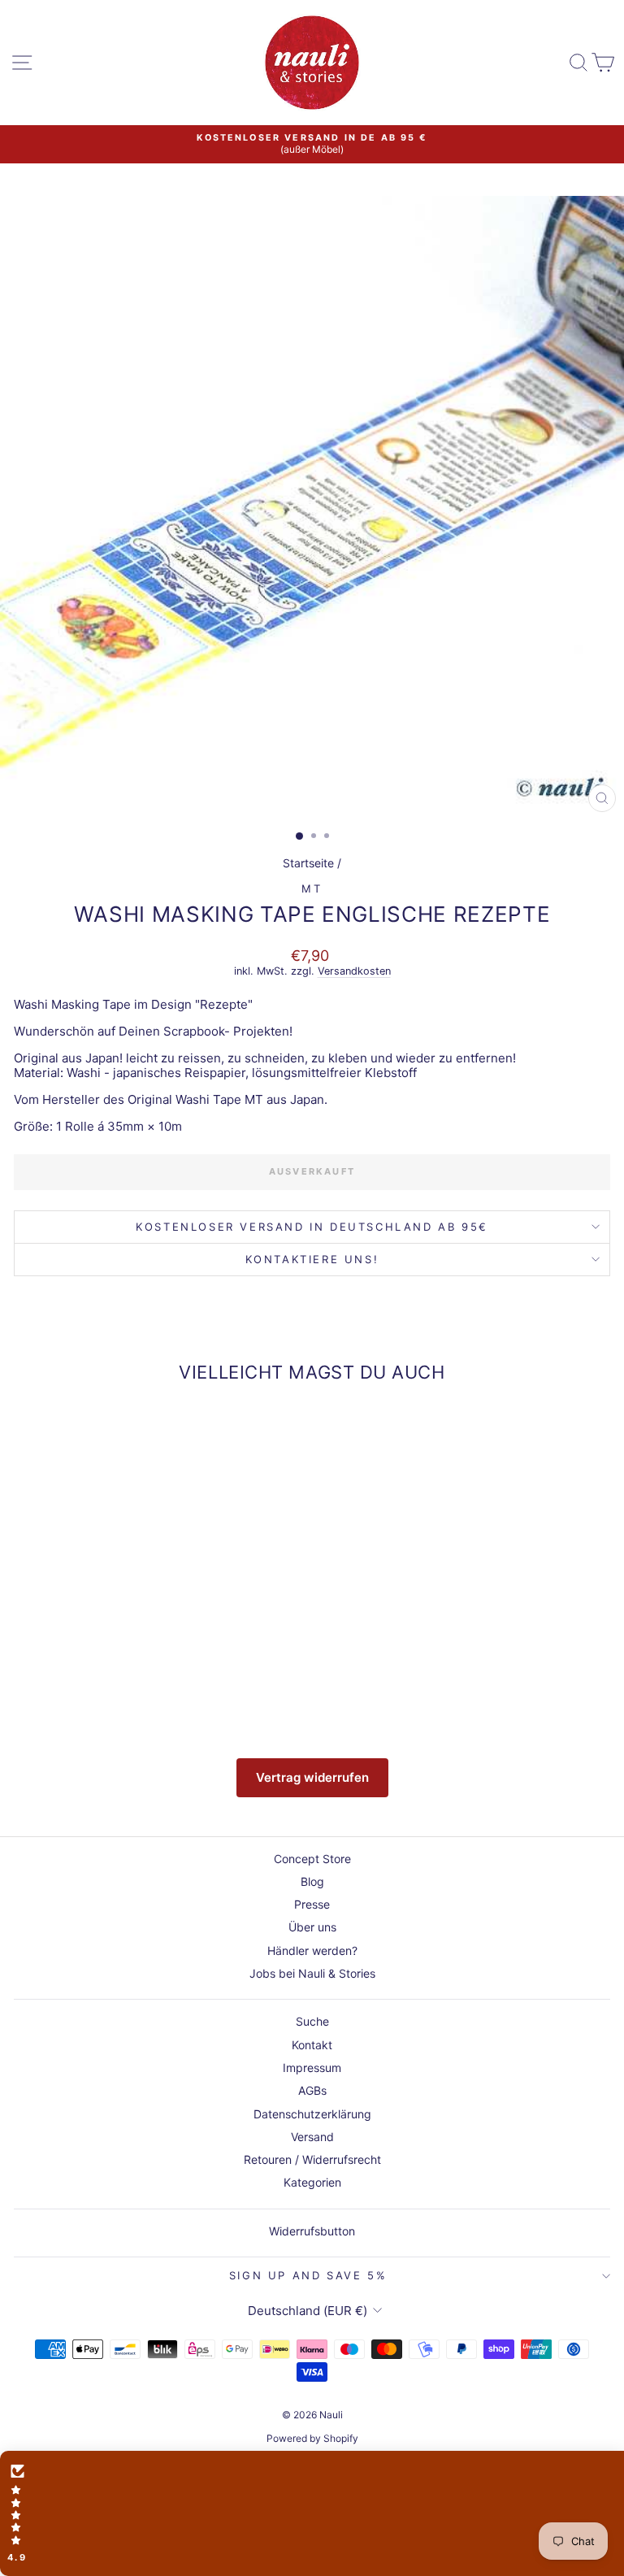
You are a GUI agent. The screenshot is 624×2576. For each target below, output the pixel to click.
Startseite (308, 863)
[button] (312, 2513)
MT (312, 888)
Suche (312, 2021)
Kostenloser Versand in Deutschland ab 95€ (312, 1227)
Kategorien (312, 2182)
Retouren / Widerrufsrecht (312, 2159)
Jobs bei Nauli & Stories (312, 1973)
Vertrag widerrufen (312, 1777)
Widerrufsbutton (312, 2231)
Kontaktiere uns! (312, 1259)
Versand (312, 2137)
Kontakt (312, 2045)
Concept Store (312, 1859)
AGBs (312, 2090)
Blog (312, 1881)
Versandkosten (354, 971)
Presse (312, 1904)
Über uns (312, 1927)
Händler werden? (312, 1950)
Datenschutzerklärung (312, 2114)
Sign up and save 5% (308, 2275)
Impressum (312, 2068)
